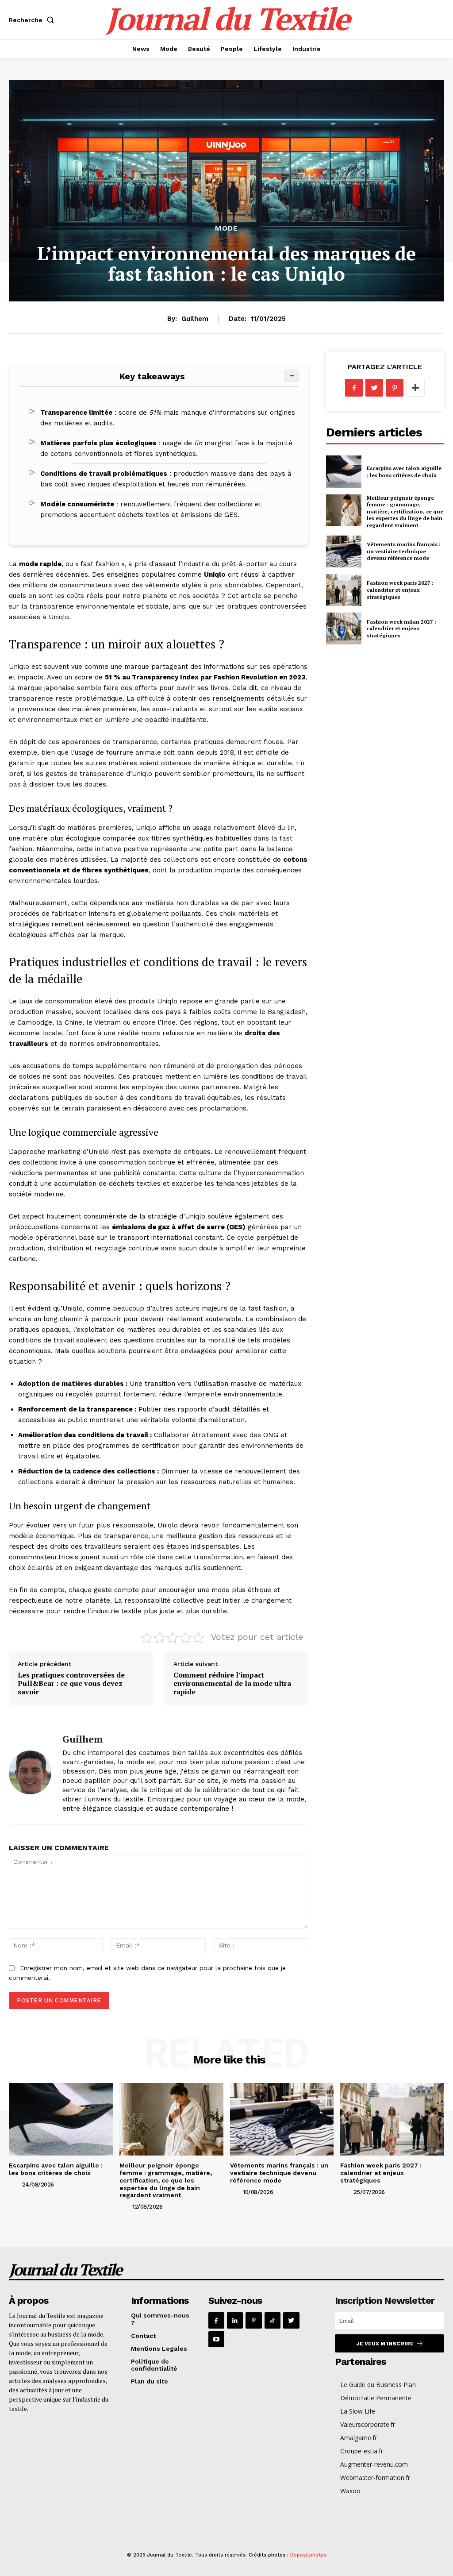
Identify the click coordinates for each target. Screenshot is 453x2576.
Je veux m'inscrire (385, 2344)
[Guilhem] (30, 1773)
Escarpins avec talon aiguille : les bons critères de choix (404, 472)
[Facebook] (354, 388)
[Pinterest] (395, 388)
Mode (226, 228)
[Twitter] (374, 388)
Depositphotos (308, 2555)
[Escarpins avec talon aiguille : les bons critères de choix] (344, 471)
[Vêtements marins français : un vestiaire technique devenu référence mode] (344, 551)
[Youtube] (216, 2339)
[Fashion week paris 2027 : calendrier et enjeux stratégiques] (344, 590)
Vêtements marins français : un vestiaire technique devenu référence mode (404, 551)
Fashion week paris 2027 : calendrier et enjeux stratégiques (400, 590)
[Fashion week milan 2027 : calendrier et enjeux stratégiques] (344, 629)
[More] (415, 388)
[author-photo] (15, 2184)
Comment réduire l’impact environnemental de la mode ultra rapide (232, 1683)
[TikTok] (273, 2320)
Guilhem (195, 319)
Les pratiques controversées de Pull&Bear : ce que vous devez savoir (71, 1683)
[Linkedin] (235, 2320)
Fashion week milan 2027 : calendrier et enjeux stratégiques (401, 629)
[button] (33, 20)
